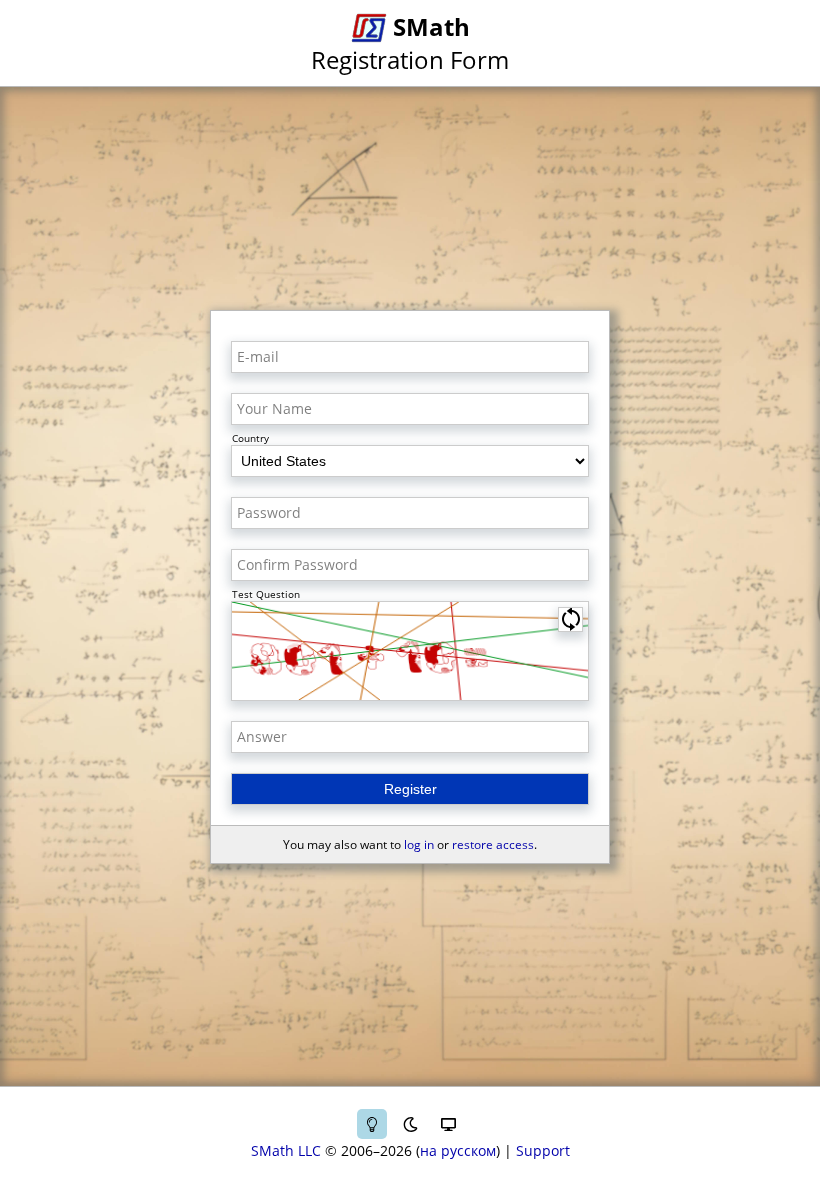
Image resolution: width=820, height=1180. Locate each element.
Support (543, 1150)
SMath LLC (286, 1150)
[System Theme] (448, 1124)
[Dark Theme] (410, 1124)
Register (410, 789)
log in (419, 844)
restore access (493, 844)
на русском (458, 1150)
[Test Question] (410, 651)
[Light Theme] (372, 1124)
